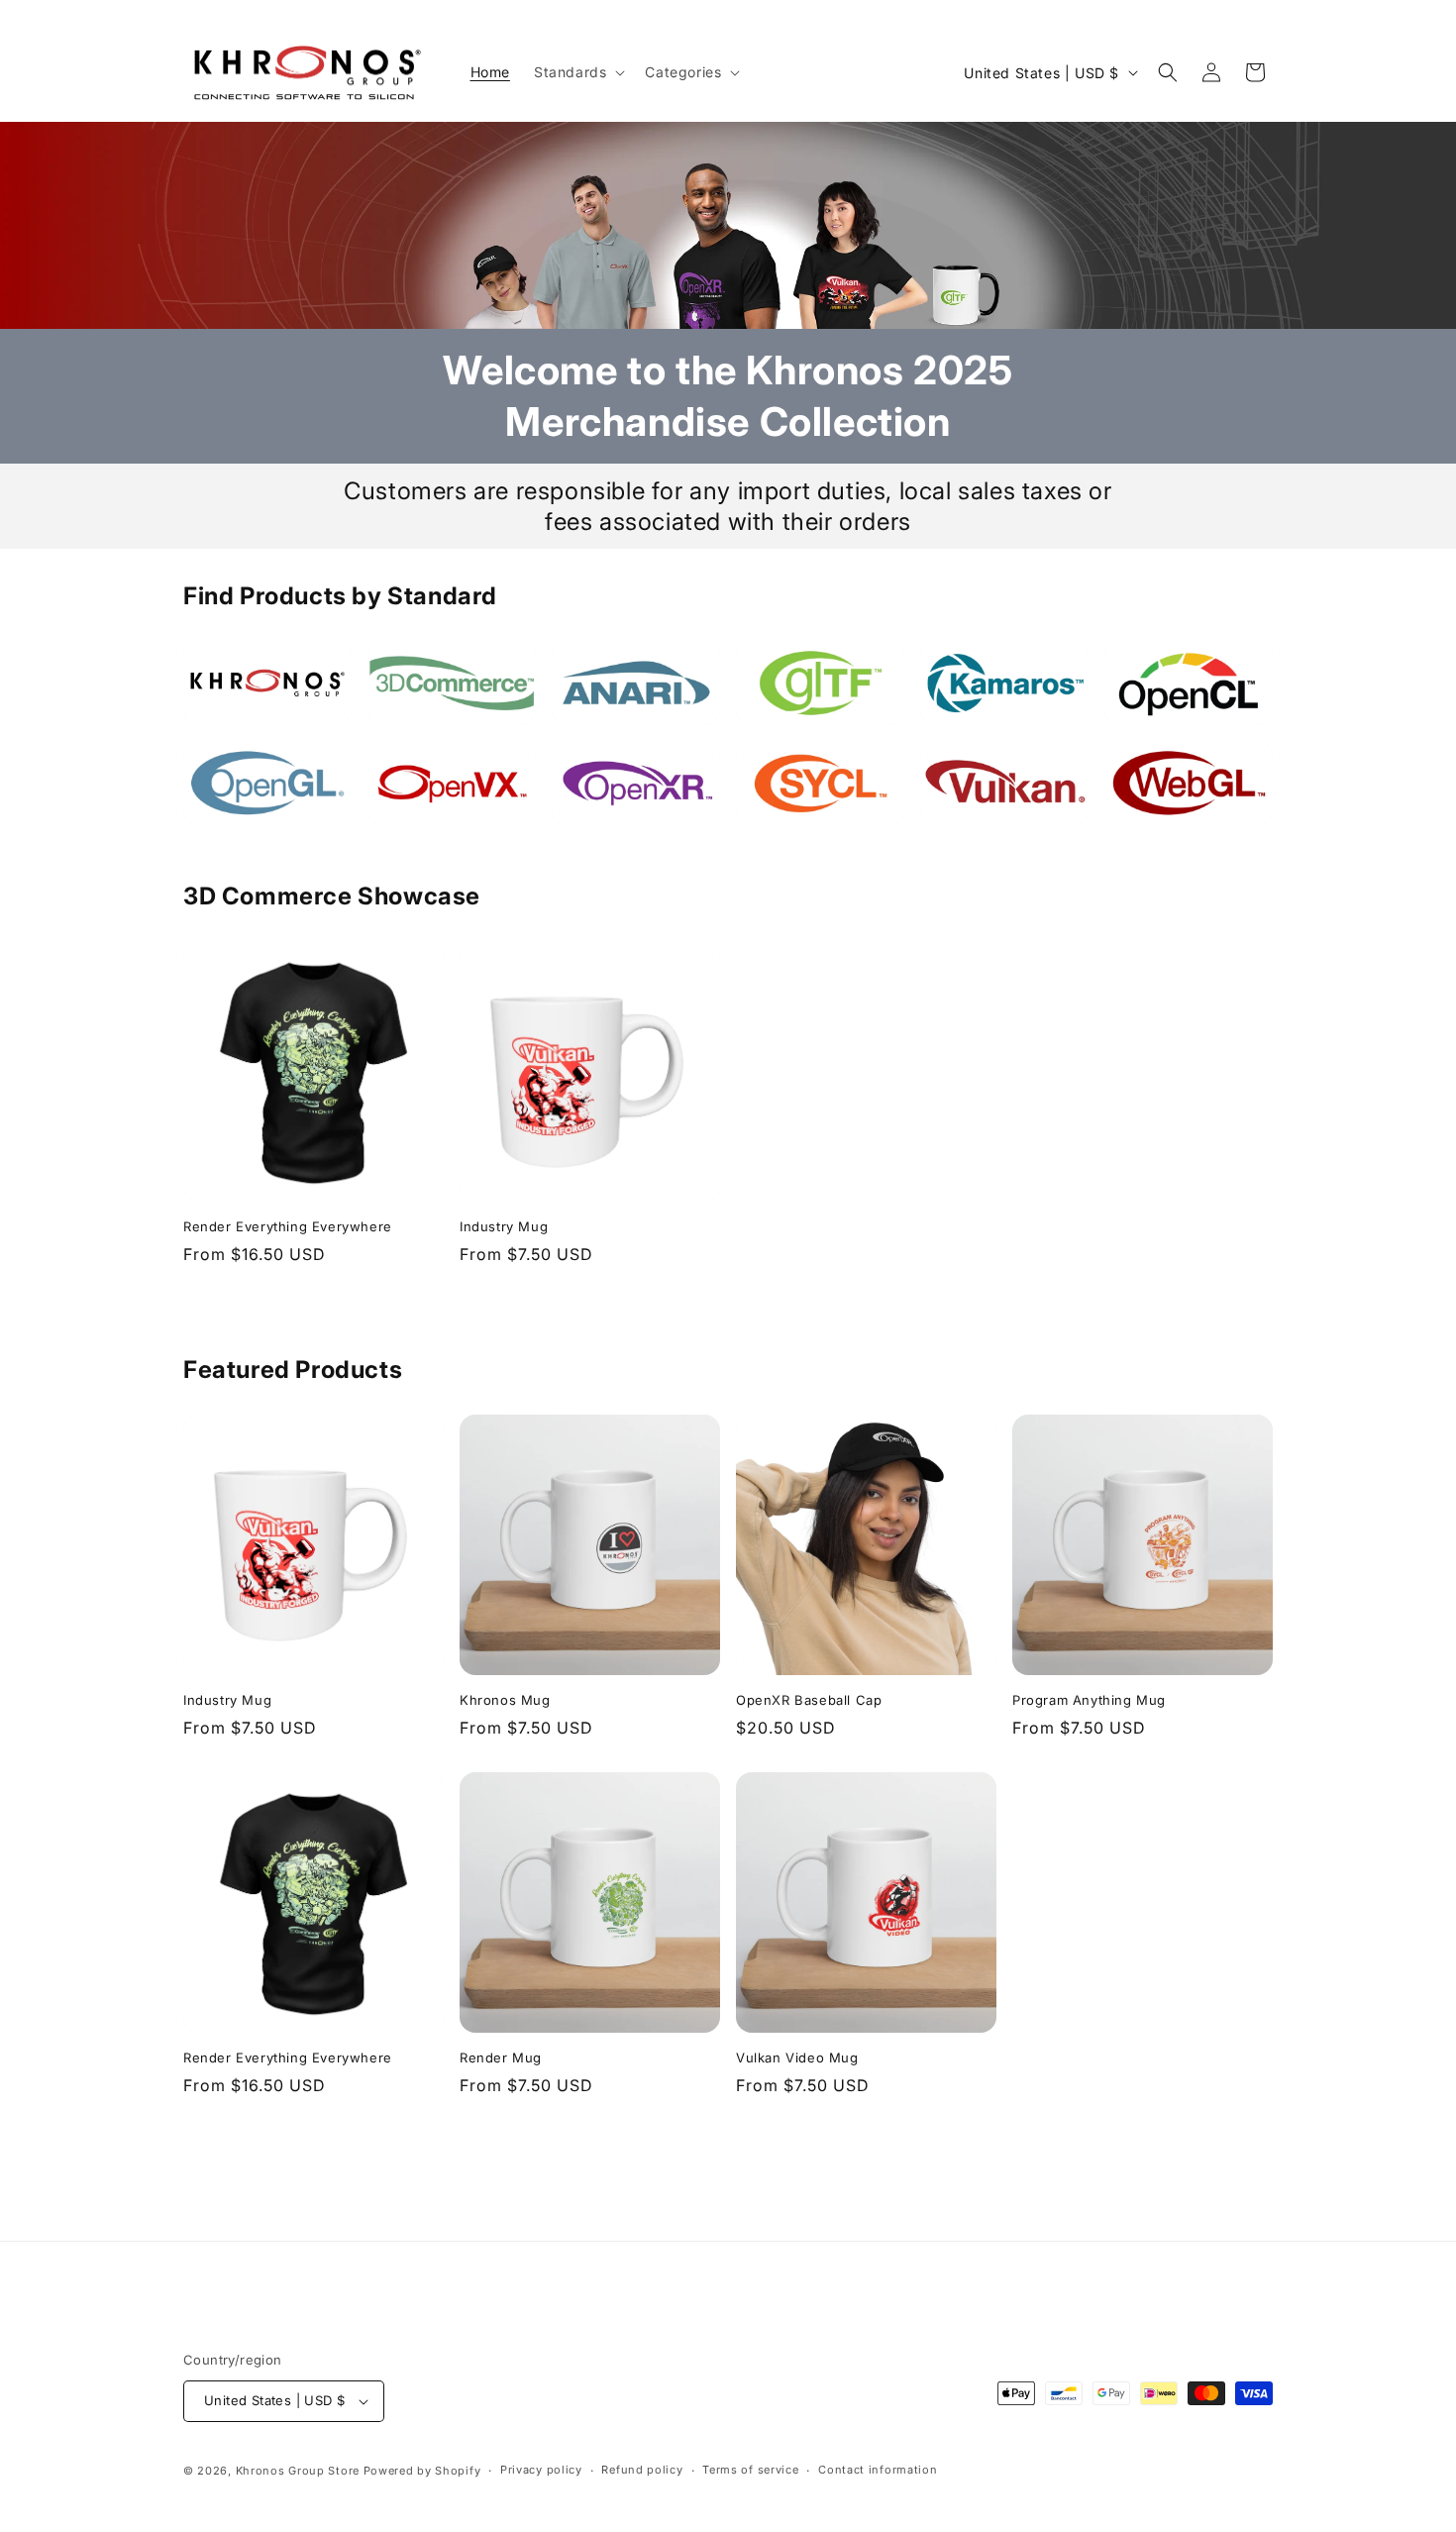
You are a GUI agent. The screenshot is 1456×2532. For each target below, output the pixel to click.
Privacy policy (541, 2470)
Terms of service (750, 2470)
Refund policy (642, 2470)
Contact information (878, 2470)
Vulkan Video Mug (797, 2057)
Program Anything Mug (1089, 1700)
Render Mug (501, 2057)
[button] (577, 72)
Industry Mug (504, 1226)
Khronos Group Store (298, 2471)
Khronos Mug (505, 1700)
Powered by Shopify (422, 2471)
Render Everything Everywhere (288, 1226)
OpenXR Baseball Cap (809, 1700)
